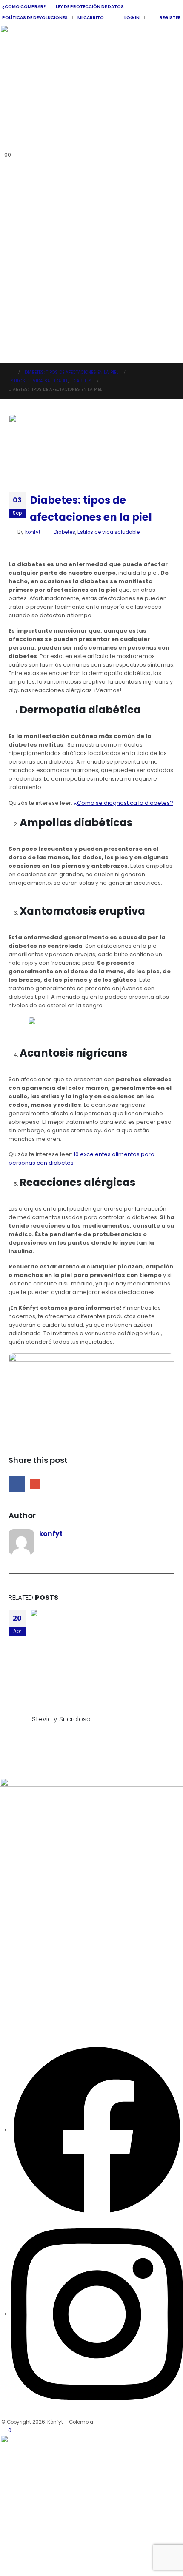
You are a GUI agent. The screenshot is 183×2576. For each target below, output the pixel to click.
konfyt (33, 532)
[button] (7, 145)
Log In (132, 18)
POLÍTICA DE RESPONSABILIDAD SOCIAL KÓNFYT (56, 1830)
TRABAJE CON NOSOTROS (31, 1877)
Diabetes (64, 532)
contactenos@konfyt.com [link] (40, 2011)
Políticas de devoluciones (35, 18)
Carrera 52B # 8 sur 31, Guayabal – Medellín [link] (66, 1937)
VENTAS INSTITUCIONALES (31, 1815)
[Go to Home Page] (11, 373)
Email (35, 1484)
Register (170, 18)
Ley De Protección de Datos (90, 7)
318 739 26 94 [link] (20, 1987)
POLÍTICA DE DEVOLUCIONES (33, 1846)
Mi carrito (91, 18)
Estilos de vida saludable (109, 532)
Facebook (17, 1484)
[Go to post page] (86, 1662)
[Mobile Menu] (5, 353)
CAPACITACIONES (21, 1861)
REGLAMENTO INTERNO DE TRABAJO (42, 1892)
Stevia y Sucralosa (61, 1719)
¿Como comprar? (24, 7)
